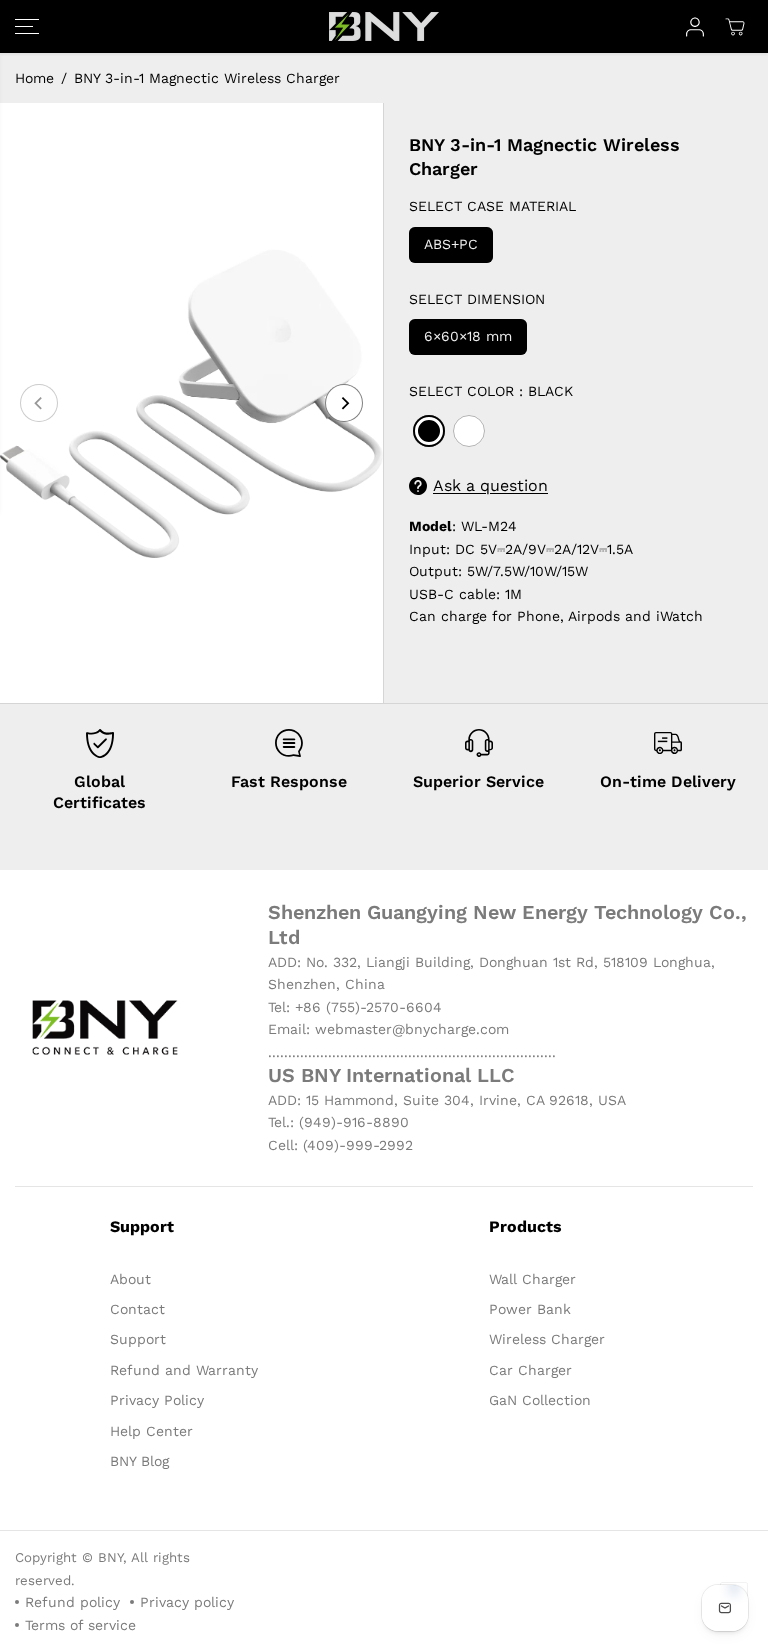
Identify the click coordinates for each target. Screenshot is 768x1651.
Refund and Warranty (184, 1370)
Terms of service (80, 1625)
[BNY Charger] (384, 26)
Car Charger (530, 1370)
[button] (27, 26)
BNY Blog (139, 1461)
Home (34, 78)
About (130, 1279)
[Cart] (735, 27)
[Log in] (695, 27)
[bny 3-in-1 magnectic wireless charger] (191, 403)
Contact (137, 1309)
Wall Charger (532, 1279)
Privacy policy (187, 1602)
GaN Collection (540, 1400)
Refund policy (72, 1602)
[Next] (344, 403)
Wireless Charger (547, 1339)
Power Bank (530, 1309)
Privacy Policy (157, 1400)
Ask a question (490, 485)
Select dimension (477, 299)
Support (138, 1339)
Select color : (491, 391)
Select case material (492, 206)
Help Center (151, 1431)
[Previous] (39, 403)
